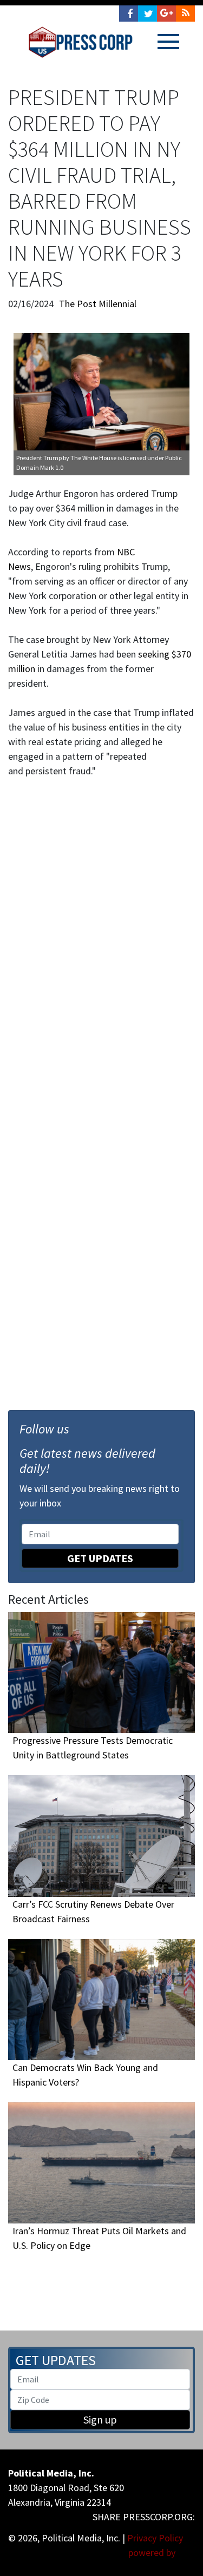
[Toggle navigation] (168, 42)
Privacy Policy (155, 2538)
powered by (153, 2552)
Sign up (100, 2419)
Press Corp (80, 42)
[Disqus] (101, 928)
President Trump (39, 458)
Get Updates (100, 1558)
